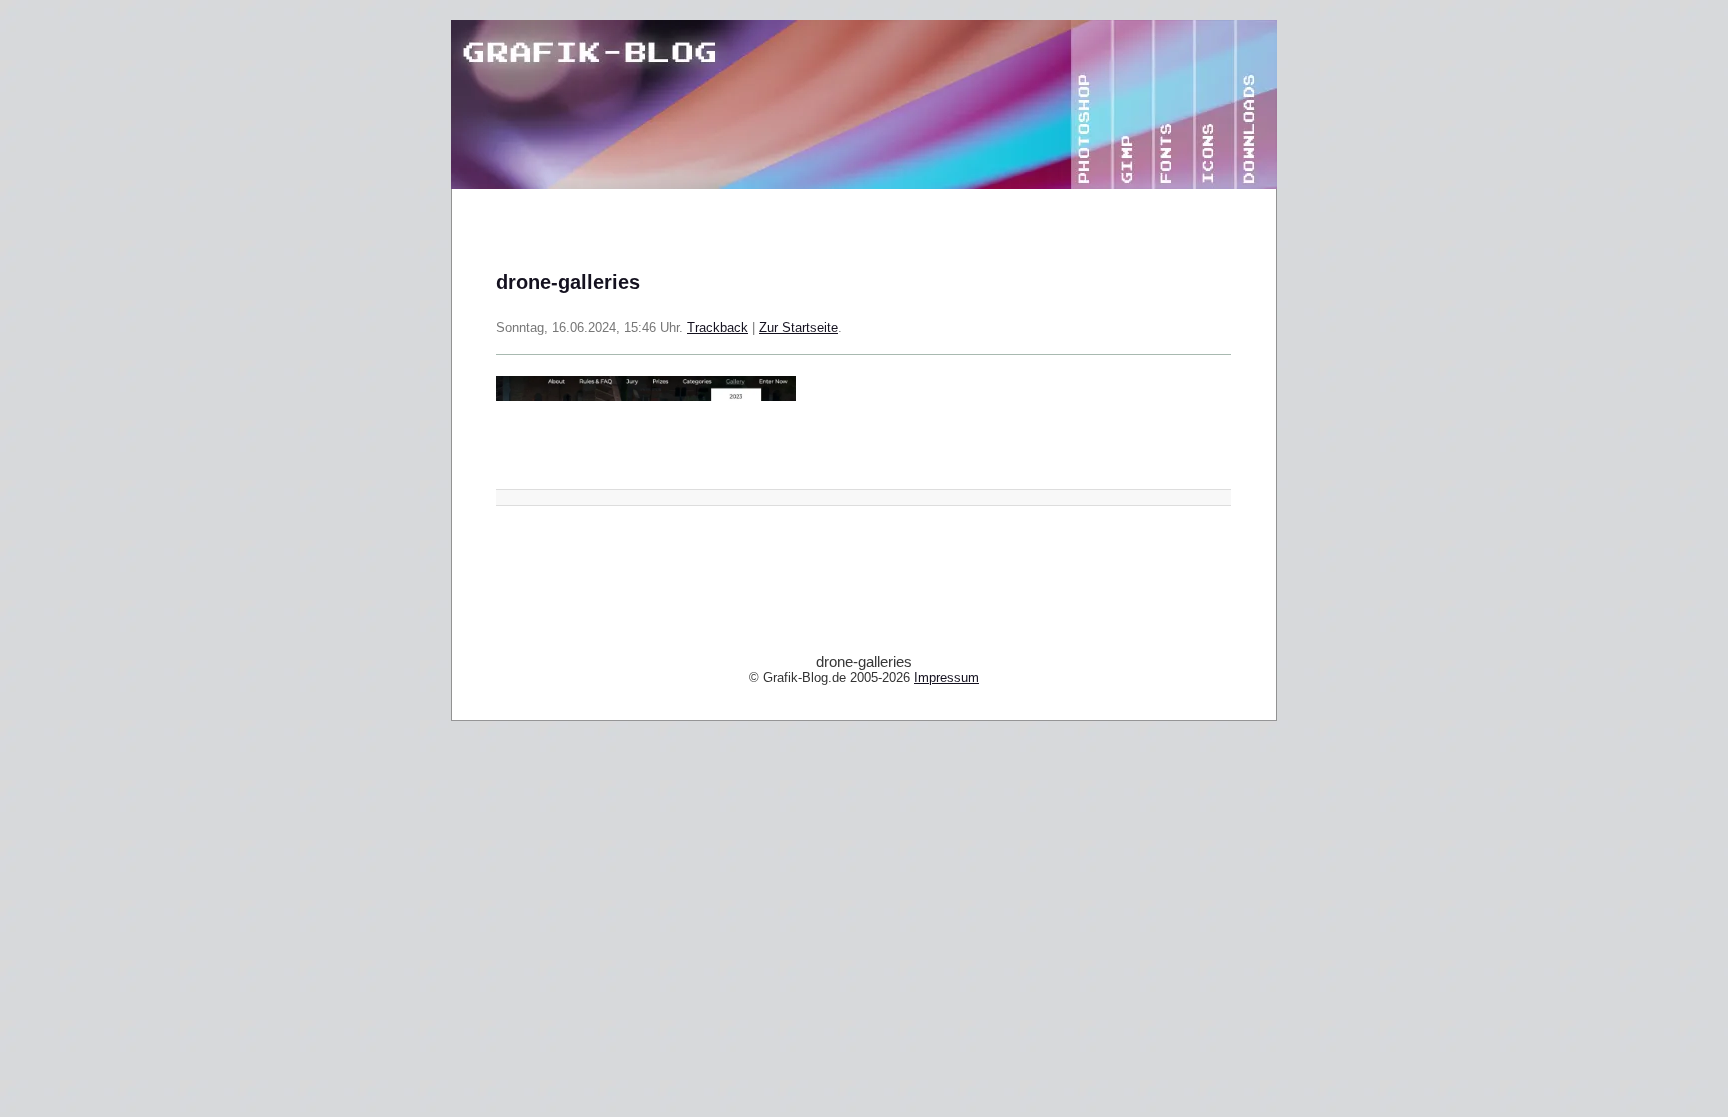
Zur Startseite (798, 328)
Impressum (946, 677)
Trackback (717, 328)
